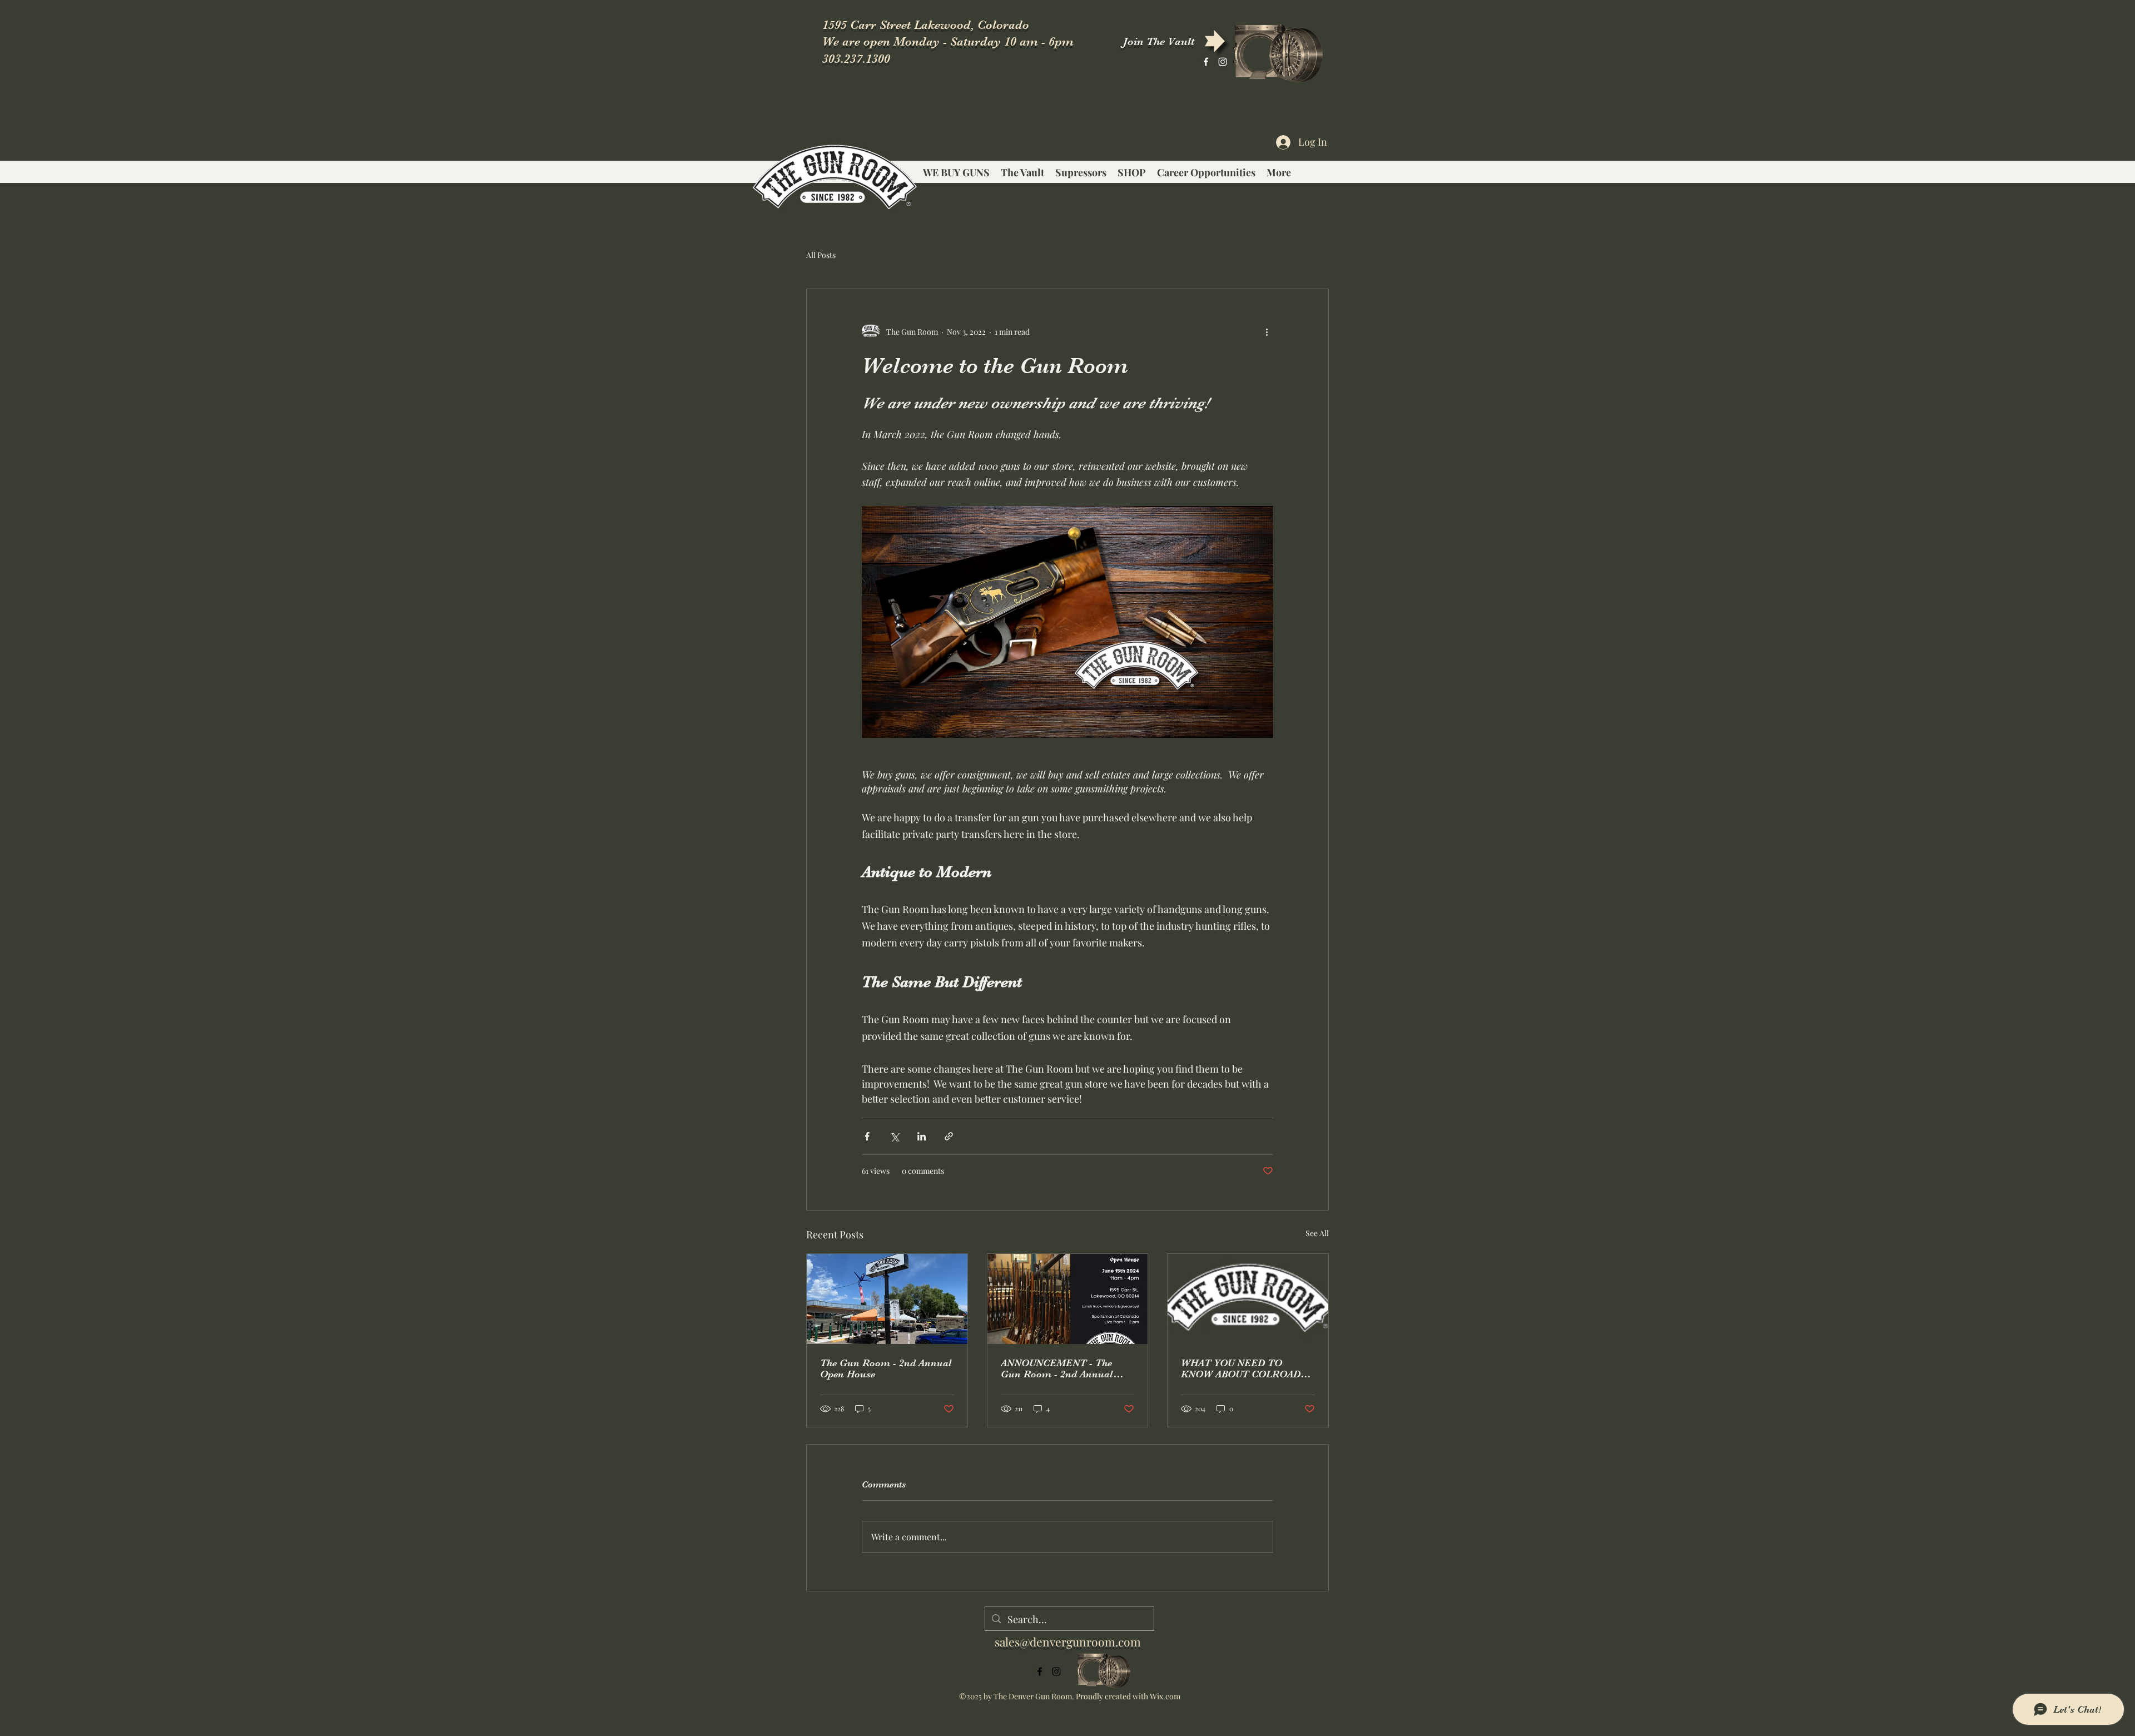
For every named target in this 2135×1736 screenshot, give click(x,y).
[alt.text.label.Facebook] (1206, 62)
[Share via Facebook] (867, 1136)
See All (1317, 1233)
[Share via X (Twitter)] (894, 1136)
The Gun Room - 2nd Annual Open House (886, 1368)
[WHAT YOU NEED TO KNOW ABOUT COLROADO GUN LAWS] (1248, 1299)
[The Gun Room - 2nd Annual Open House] (887, 1299)
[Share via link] (949, 1136)
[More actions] (1267, 331)
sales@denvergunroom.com (1068, 1641)
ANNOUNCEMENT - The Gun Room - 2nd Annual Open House (1057, 1368)
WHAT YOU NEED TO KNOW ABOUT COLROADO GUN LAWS (1245, 1368)
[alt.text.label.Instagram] (1223, 62)
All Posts (821, 255)
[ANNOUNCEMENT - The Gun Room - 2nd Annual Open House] (1068, 1299)
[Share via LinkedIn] (922, 1136)
